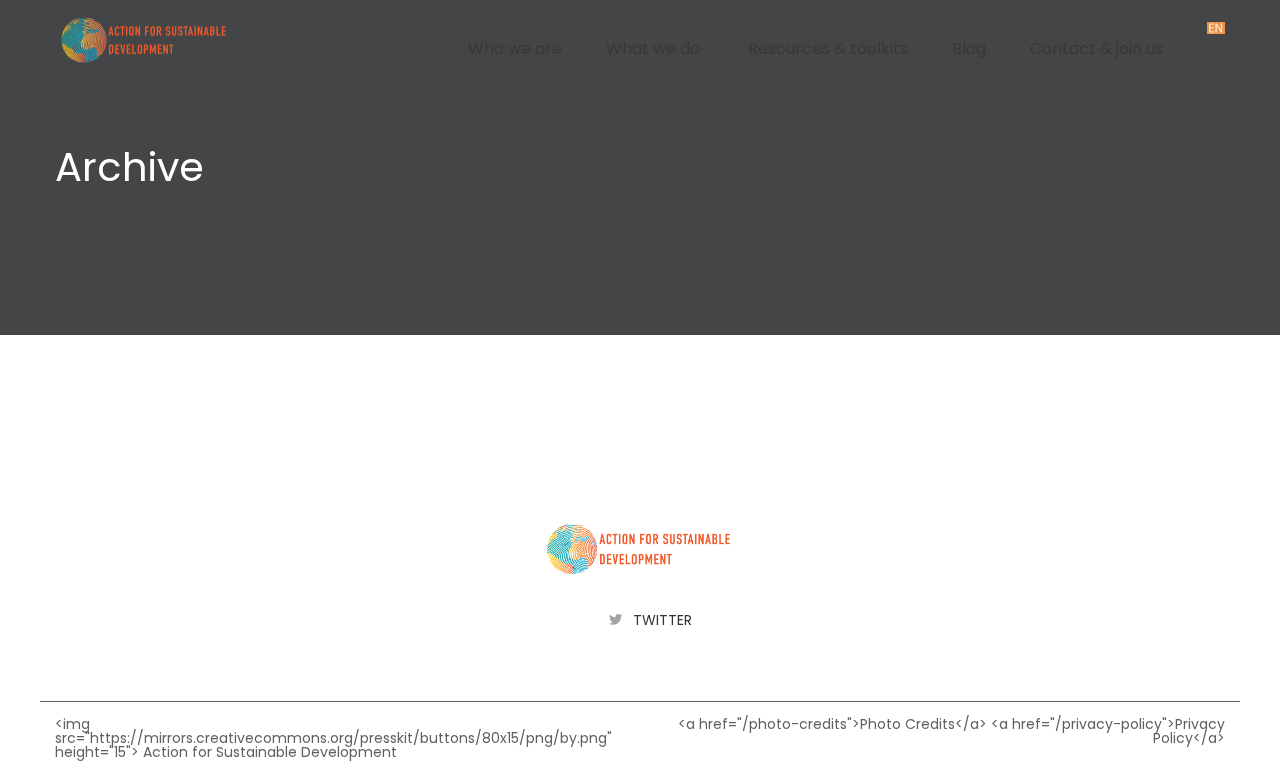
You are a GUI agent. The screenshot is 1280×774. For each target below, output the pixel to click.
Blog (969, 48)
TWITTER (662, 620)
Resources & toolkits (828, 48)
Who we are (515, 48)
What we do (653, 48)
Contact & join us (1096, 48)
